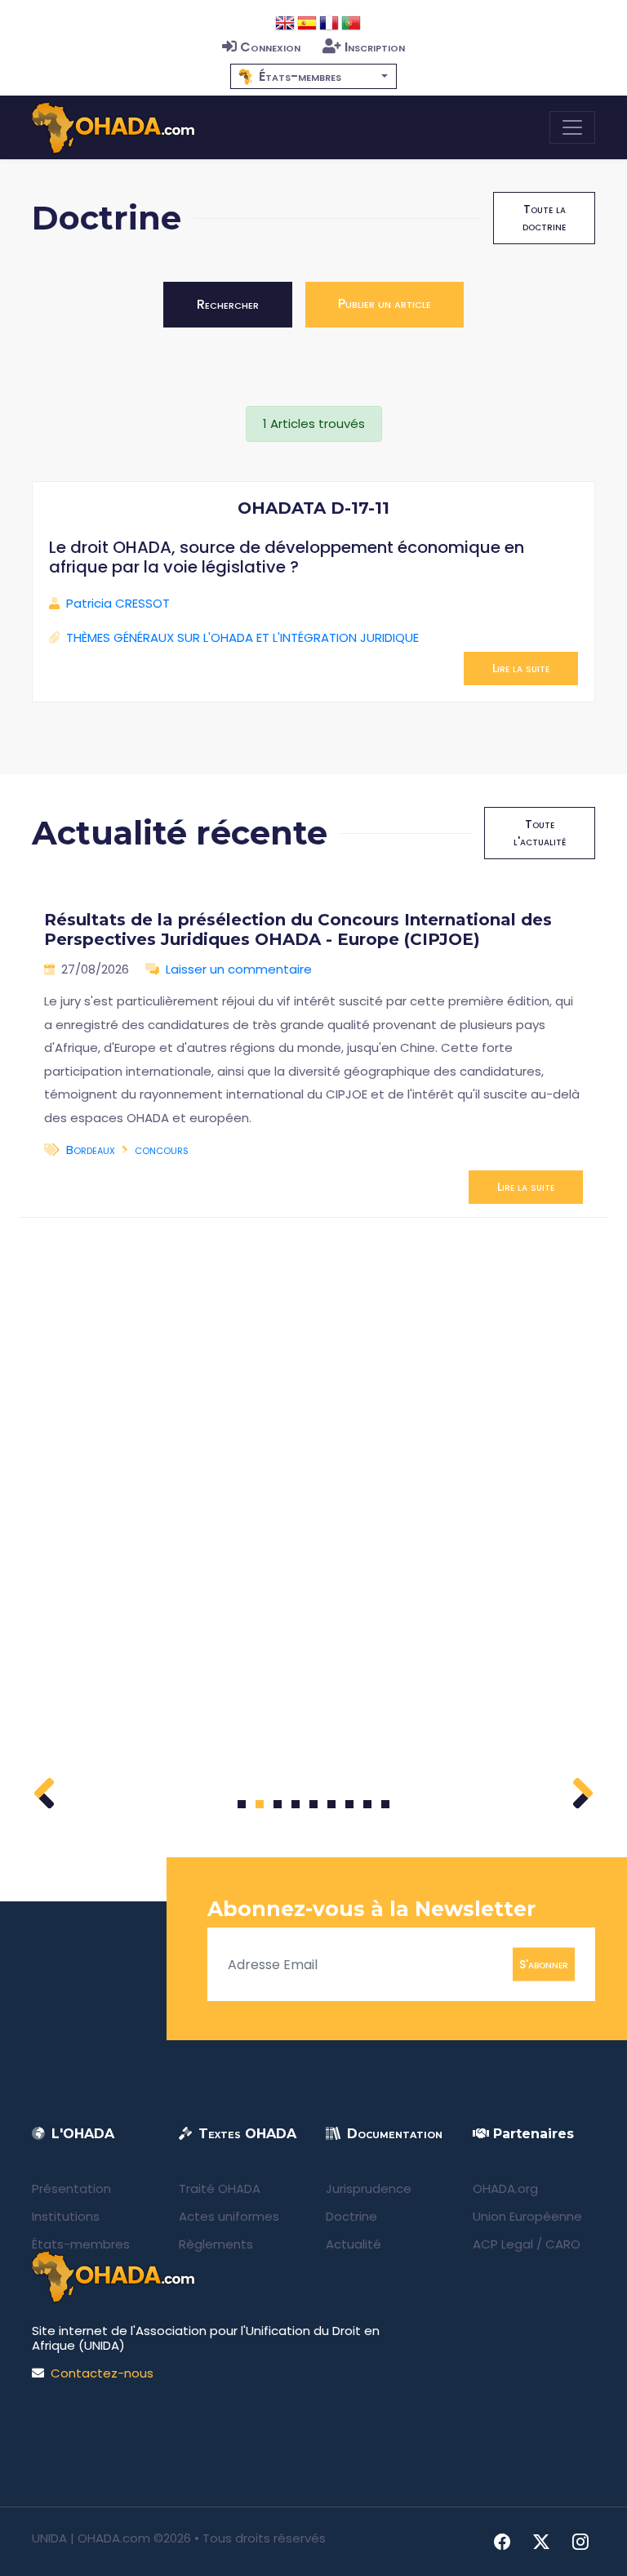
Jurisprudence (369, 2188)
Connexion (270, 47)
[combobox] (313, 76)
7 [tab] (350, 1804)
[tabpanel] (313, 1051)
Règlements (216, 2244)
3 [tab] (278, 1804)
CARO (563, 2244)
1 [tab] (242, 1804)
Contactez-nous (102, 2373)
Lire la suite (521, 668)
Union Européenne (527, 2216)
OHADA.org (505, 2188)
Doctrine (351, 2216)
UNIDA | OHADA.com (91, 2538)
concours (162, 1150)
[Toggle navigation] (572, 127)
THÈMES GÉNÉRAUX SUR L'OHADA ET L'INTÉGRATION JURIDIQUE (242, 637)
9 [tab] (386, 1804)
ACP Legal (503, 2244)
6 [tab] (332, 1804)
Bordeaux (91, 1150)
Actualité (354, 2244)
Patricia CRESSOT (118, 603)
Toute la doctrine (544, 218)
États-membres (81, 2244)
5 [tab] (313, 1804)
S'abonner (544, 1964)
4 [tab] (296, 1804)
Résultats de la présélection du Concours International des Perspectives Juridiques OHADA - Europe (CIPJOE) (298, 929)
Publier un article (385, 303)
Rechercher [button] (228, 304)
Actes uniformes (229, 2216)
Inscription (375, 47)
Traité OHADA (220, 2188)
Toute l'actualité (540, 833)
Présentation (71, 2188)
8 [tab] (368, 1804)
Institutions (66, 2216)
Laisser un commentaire (239, 969)
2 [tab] (260, 1804)
